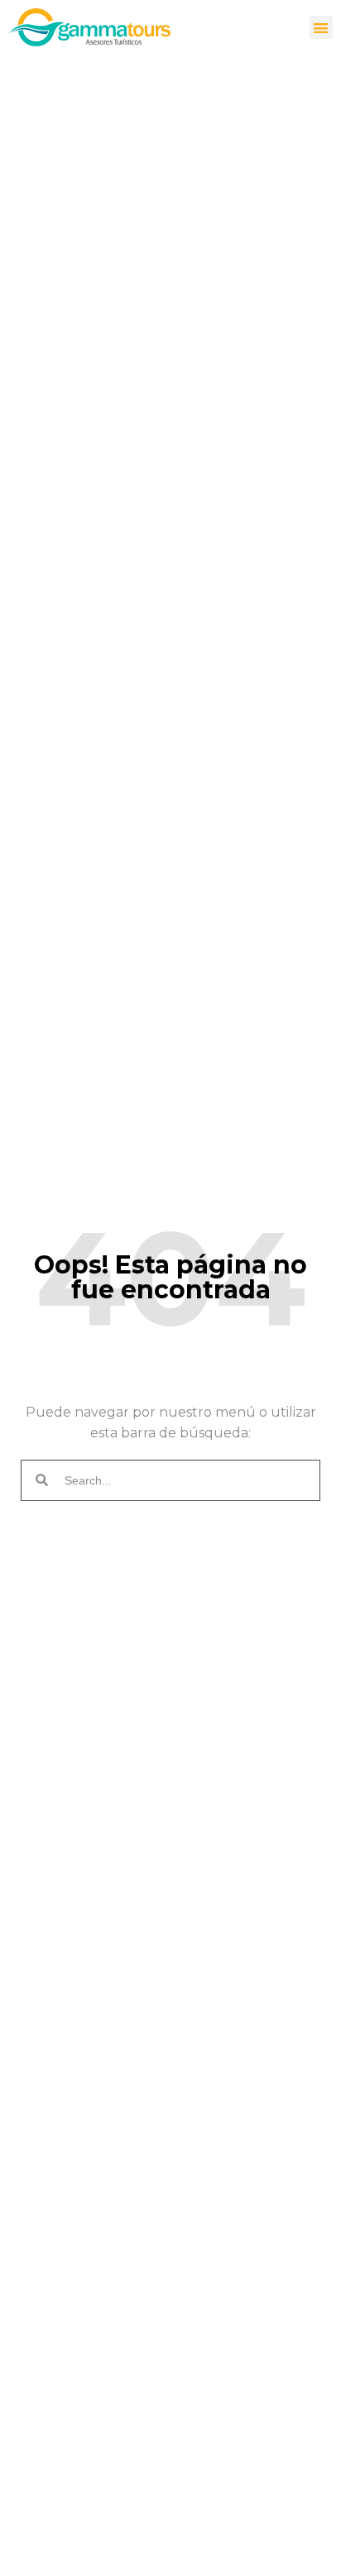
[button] (322, 28)
